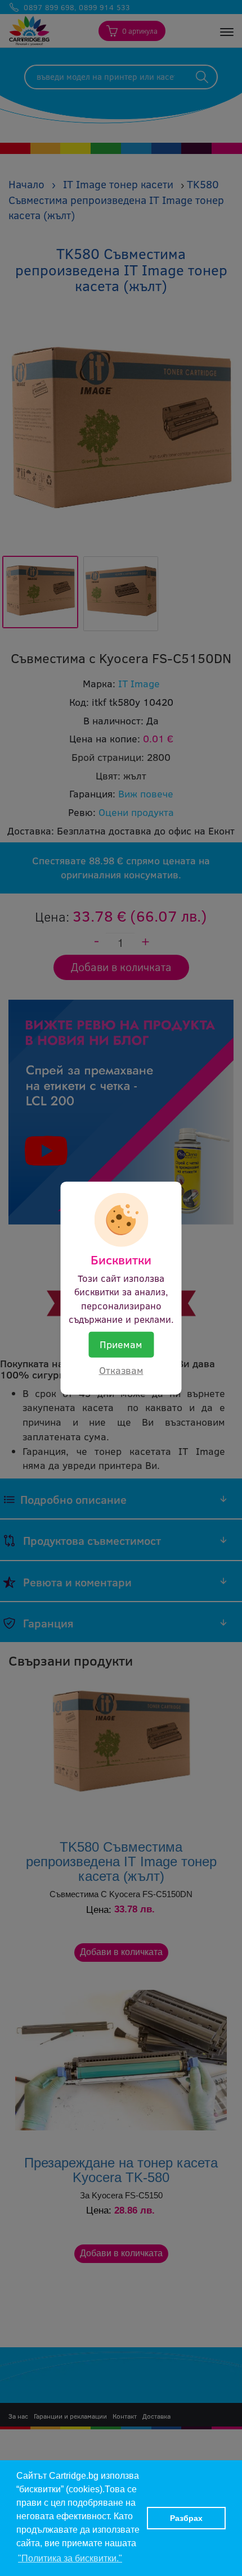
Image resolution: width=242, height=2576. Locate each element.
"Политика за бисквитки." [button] (70, 2558)
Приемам (121, 1344)
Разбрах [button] (186, 2518)
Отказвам (121, 1370)
